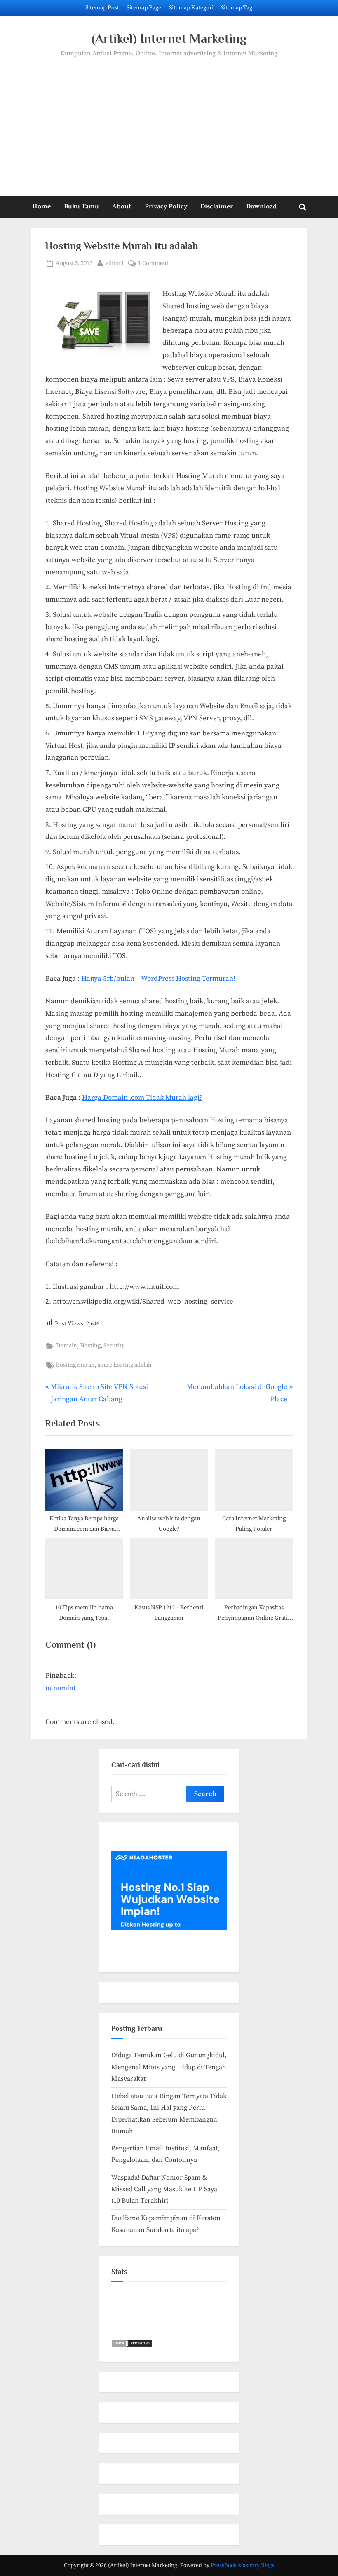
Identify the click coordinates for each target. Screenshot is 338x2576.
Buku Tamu (81, 206)
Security (114, 1346)
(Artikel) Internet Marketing (169, 39)
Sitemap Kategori (191, 8)
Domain (67, 1346)
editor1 (115, 263)
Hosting (90, 1346)
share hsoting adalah (125, 1365)
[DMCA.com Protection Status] (132, 2345)
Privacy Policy (166, 206)
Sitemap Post (102, 8)
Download (261, 206)
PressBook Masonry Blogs (243, 2565)
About (122, 206)
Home (41, 206)
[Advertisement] (169, 121)
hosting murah (75, 1365)
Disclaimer (217, 206)
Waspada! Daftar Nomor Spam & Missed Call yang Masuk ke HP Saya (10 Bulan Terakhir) (164, 2189)
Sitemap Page (144, 8)
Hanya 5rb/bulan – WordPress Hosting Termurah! (158, 979)
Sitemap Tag (237, 8)
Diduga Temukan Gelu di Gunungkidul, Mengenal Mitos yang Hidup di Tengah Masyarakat (169, 2067)
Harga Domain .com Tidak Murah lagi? (142, 1098)
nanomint (61, 1688)
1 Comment (153, 264)
